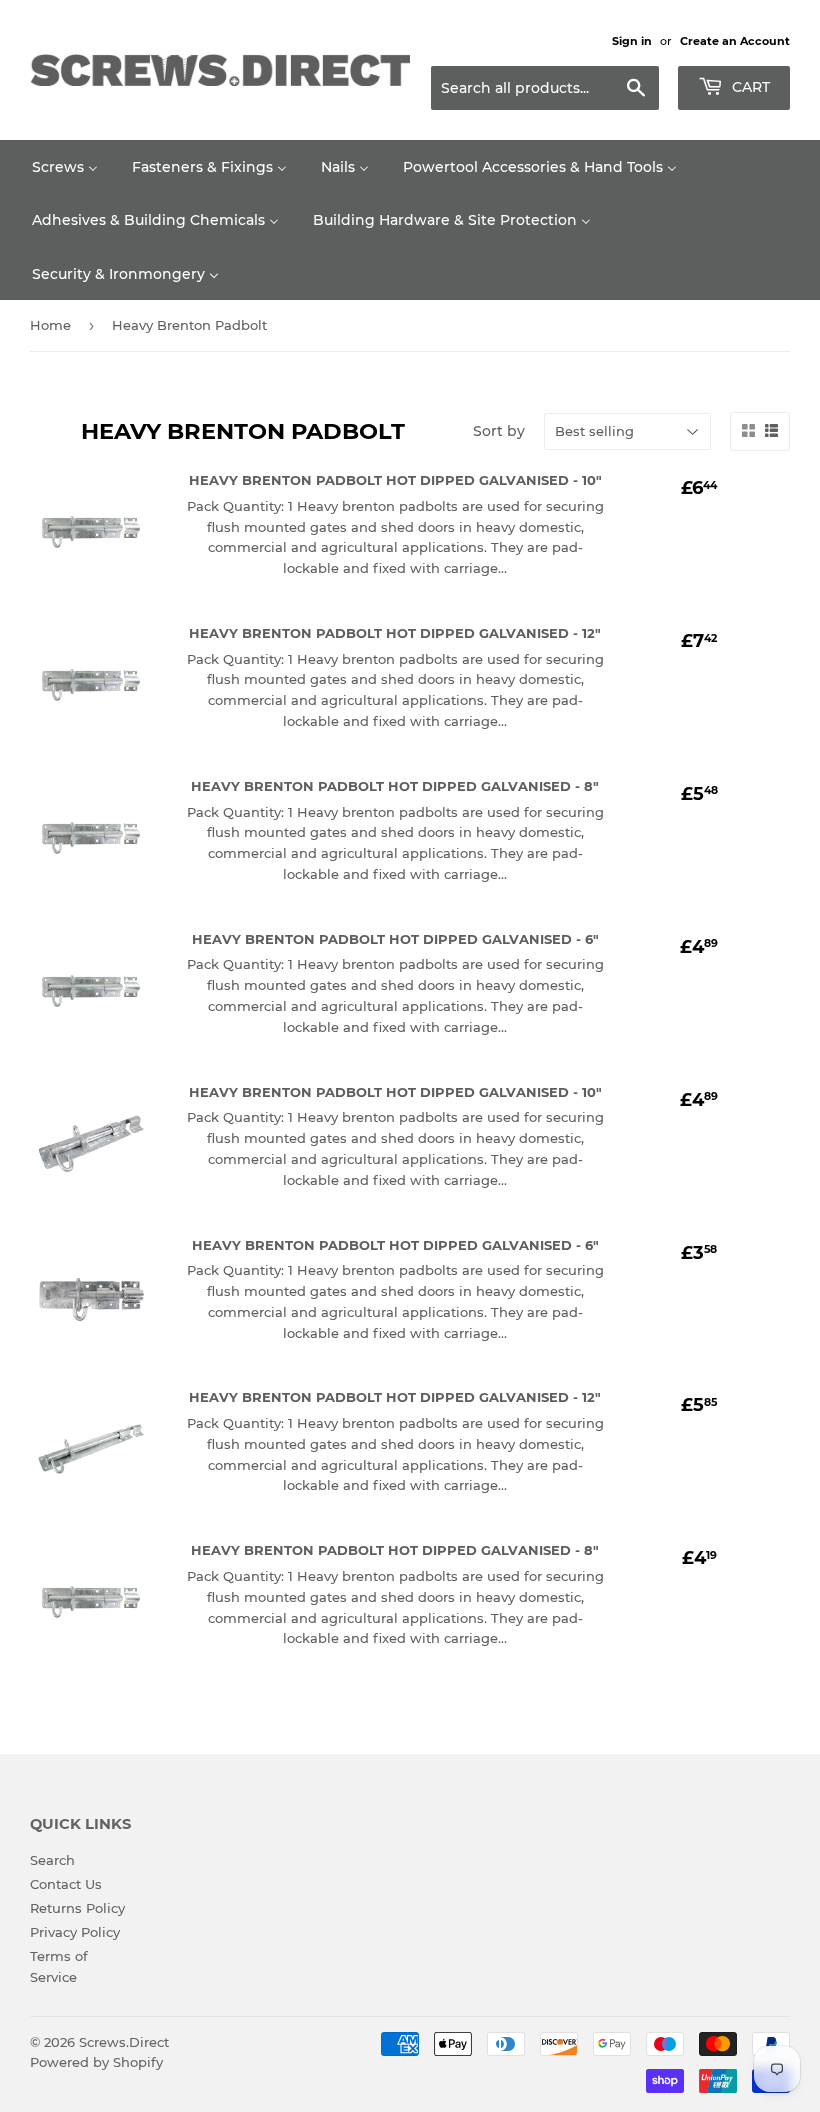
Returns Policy (77, 1908)
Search (52, 1860)
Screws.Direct (124, 2042)
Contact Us (66, 1884)
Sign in (632, 41)
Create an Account (735, 41)
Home (50, 325)
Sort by (499, 431)
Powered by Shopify (96, 2062)
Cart (749, 87)
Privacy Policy (75, 1932)
